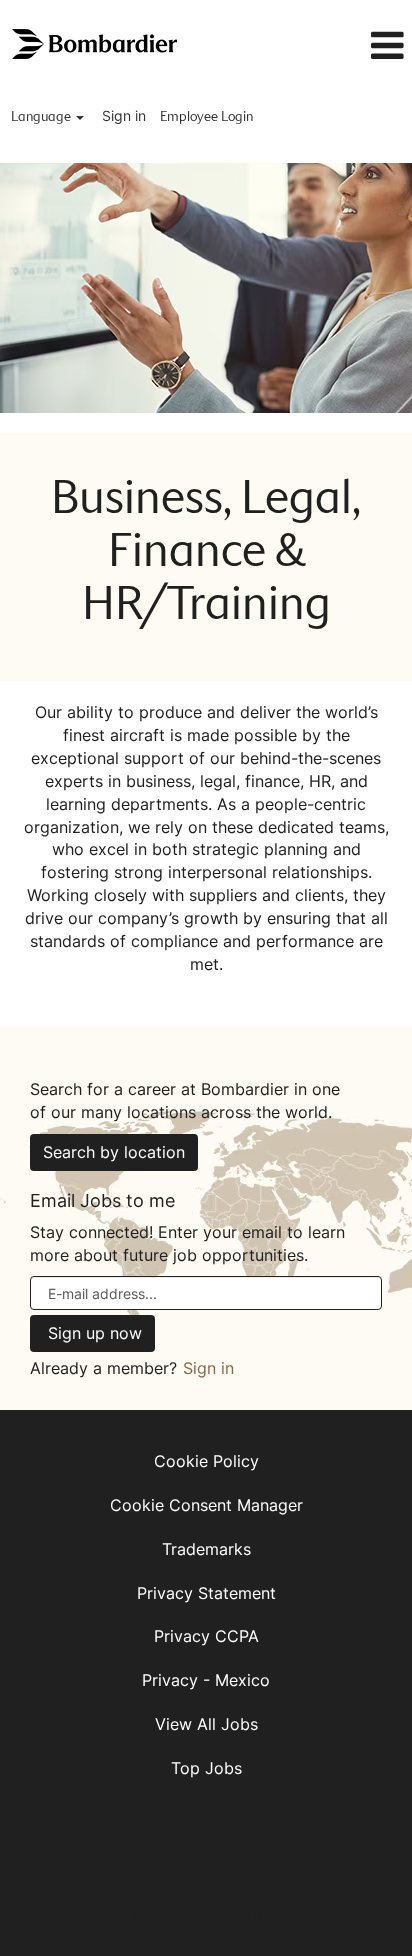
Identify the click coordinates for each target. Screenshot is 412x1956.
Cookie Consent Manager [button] (206, 1505)
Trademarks (206, 1549)
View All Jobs (206, 1724)
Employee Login (206, 117)
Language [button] (42, 117)
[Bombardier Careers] (96, 44)
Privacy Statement (206, 1593)
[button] (354, 46)
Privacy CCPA (206, 1636)
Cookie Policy (206, 1461)
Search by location (114, 1152)
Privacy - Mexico (206, 1680)
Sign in (124, 115)
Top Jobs (206, 1768)
